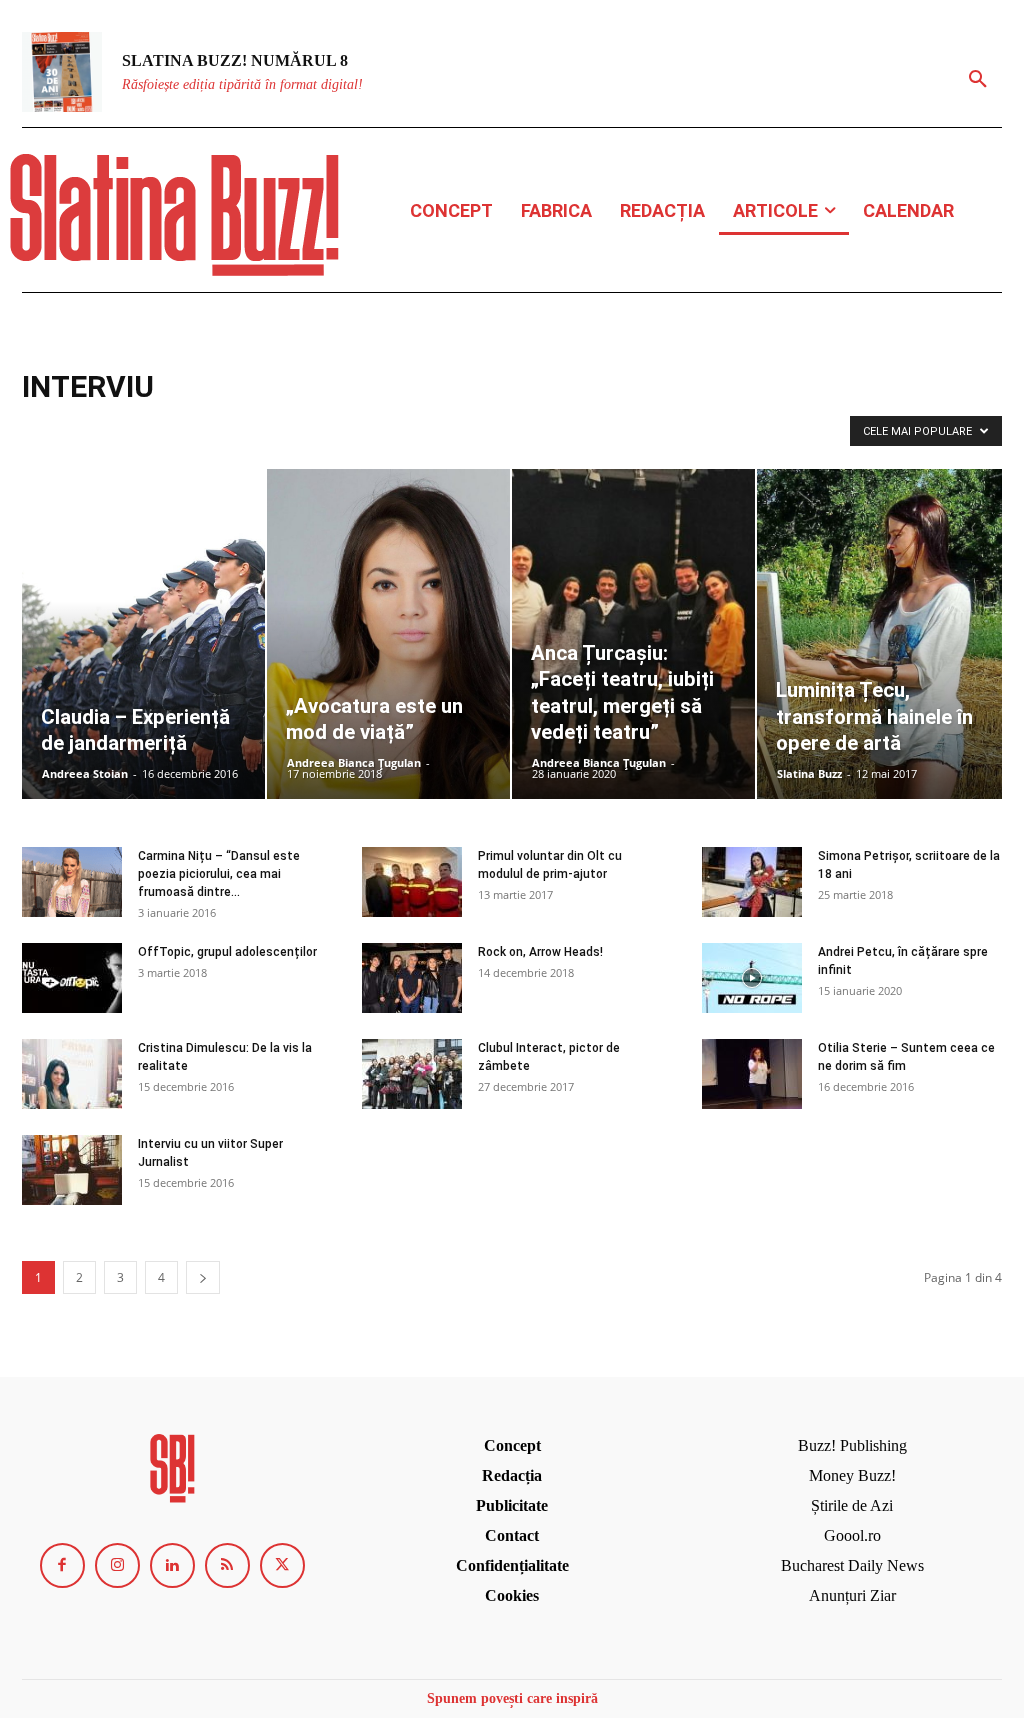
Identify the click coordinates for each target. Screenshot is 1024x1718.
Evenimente (372, 428)
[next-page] (203, 1277)
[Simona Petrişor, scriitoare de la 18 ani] (752, 882)
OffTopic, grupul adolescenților (227, 952)
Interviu (657, 428)
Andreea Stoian (85, 773)
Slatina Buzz (809, 773)
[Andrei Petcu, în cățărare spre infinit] (752, 978)
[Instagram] (117, 1565)
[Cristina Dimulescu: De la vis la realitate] (72, 1074)
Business (130, 428)
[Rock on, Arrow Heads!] (412, 978)
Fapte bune (511, 428)
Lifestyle (719, 428)
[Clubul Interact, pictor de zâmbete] (412, 1074)
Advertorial (58, 428)
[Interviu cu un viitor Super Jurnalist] (72, 1170)
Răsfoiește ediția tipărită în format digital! (242, 84)
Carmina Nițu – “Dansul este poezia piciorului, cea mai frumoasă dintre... (219, 874)
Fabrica (442, 428)
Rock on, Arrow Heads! (540, 952)
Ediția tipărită (286, 428)
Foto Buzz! (589, 428)
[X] (282, 1565)
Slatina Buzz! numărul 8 (235, 60)
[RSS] (227, 1565)
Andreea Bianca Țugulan (354, 762)
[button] (978, 80)
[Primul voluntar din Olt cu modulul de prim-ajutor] (412, 882)
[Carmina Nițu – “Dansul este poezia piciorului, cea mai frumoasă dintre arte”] (72, 882)
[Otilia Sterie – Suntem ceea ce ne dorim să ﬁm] (752, 1074)
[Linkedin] (172, 1565)
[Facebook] (62, 1565)
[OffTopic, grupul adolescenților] (72, 978)
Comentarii (202, 428)
